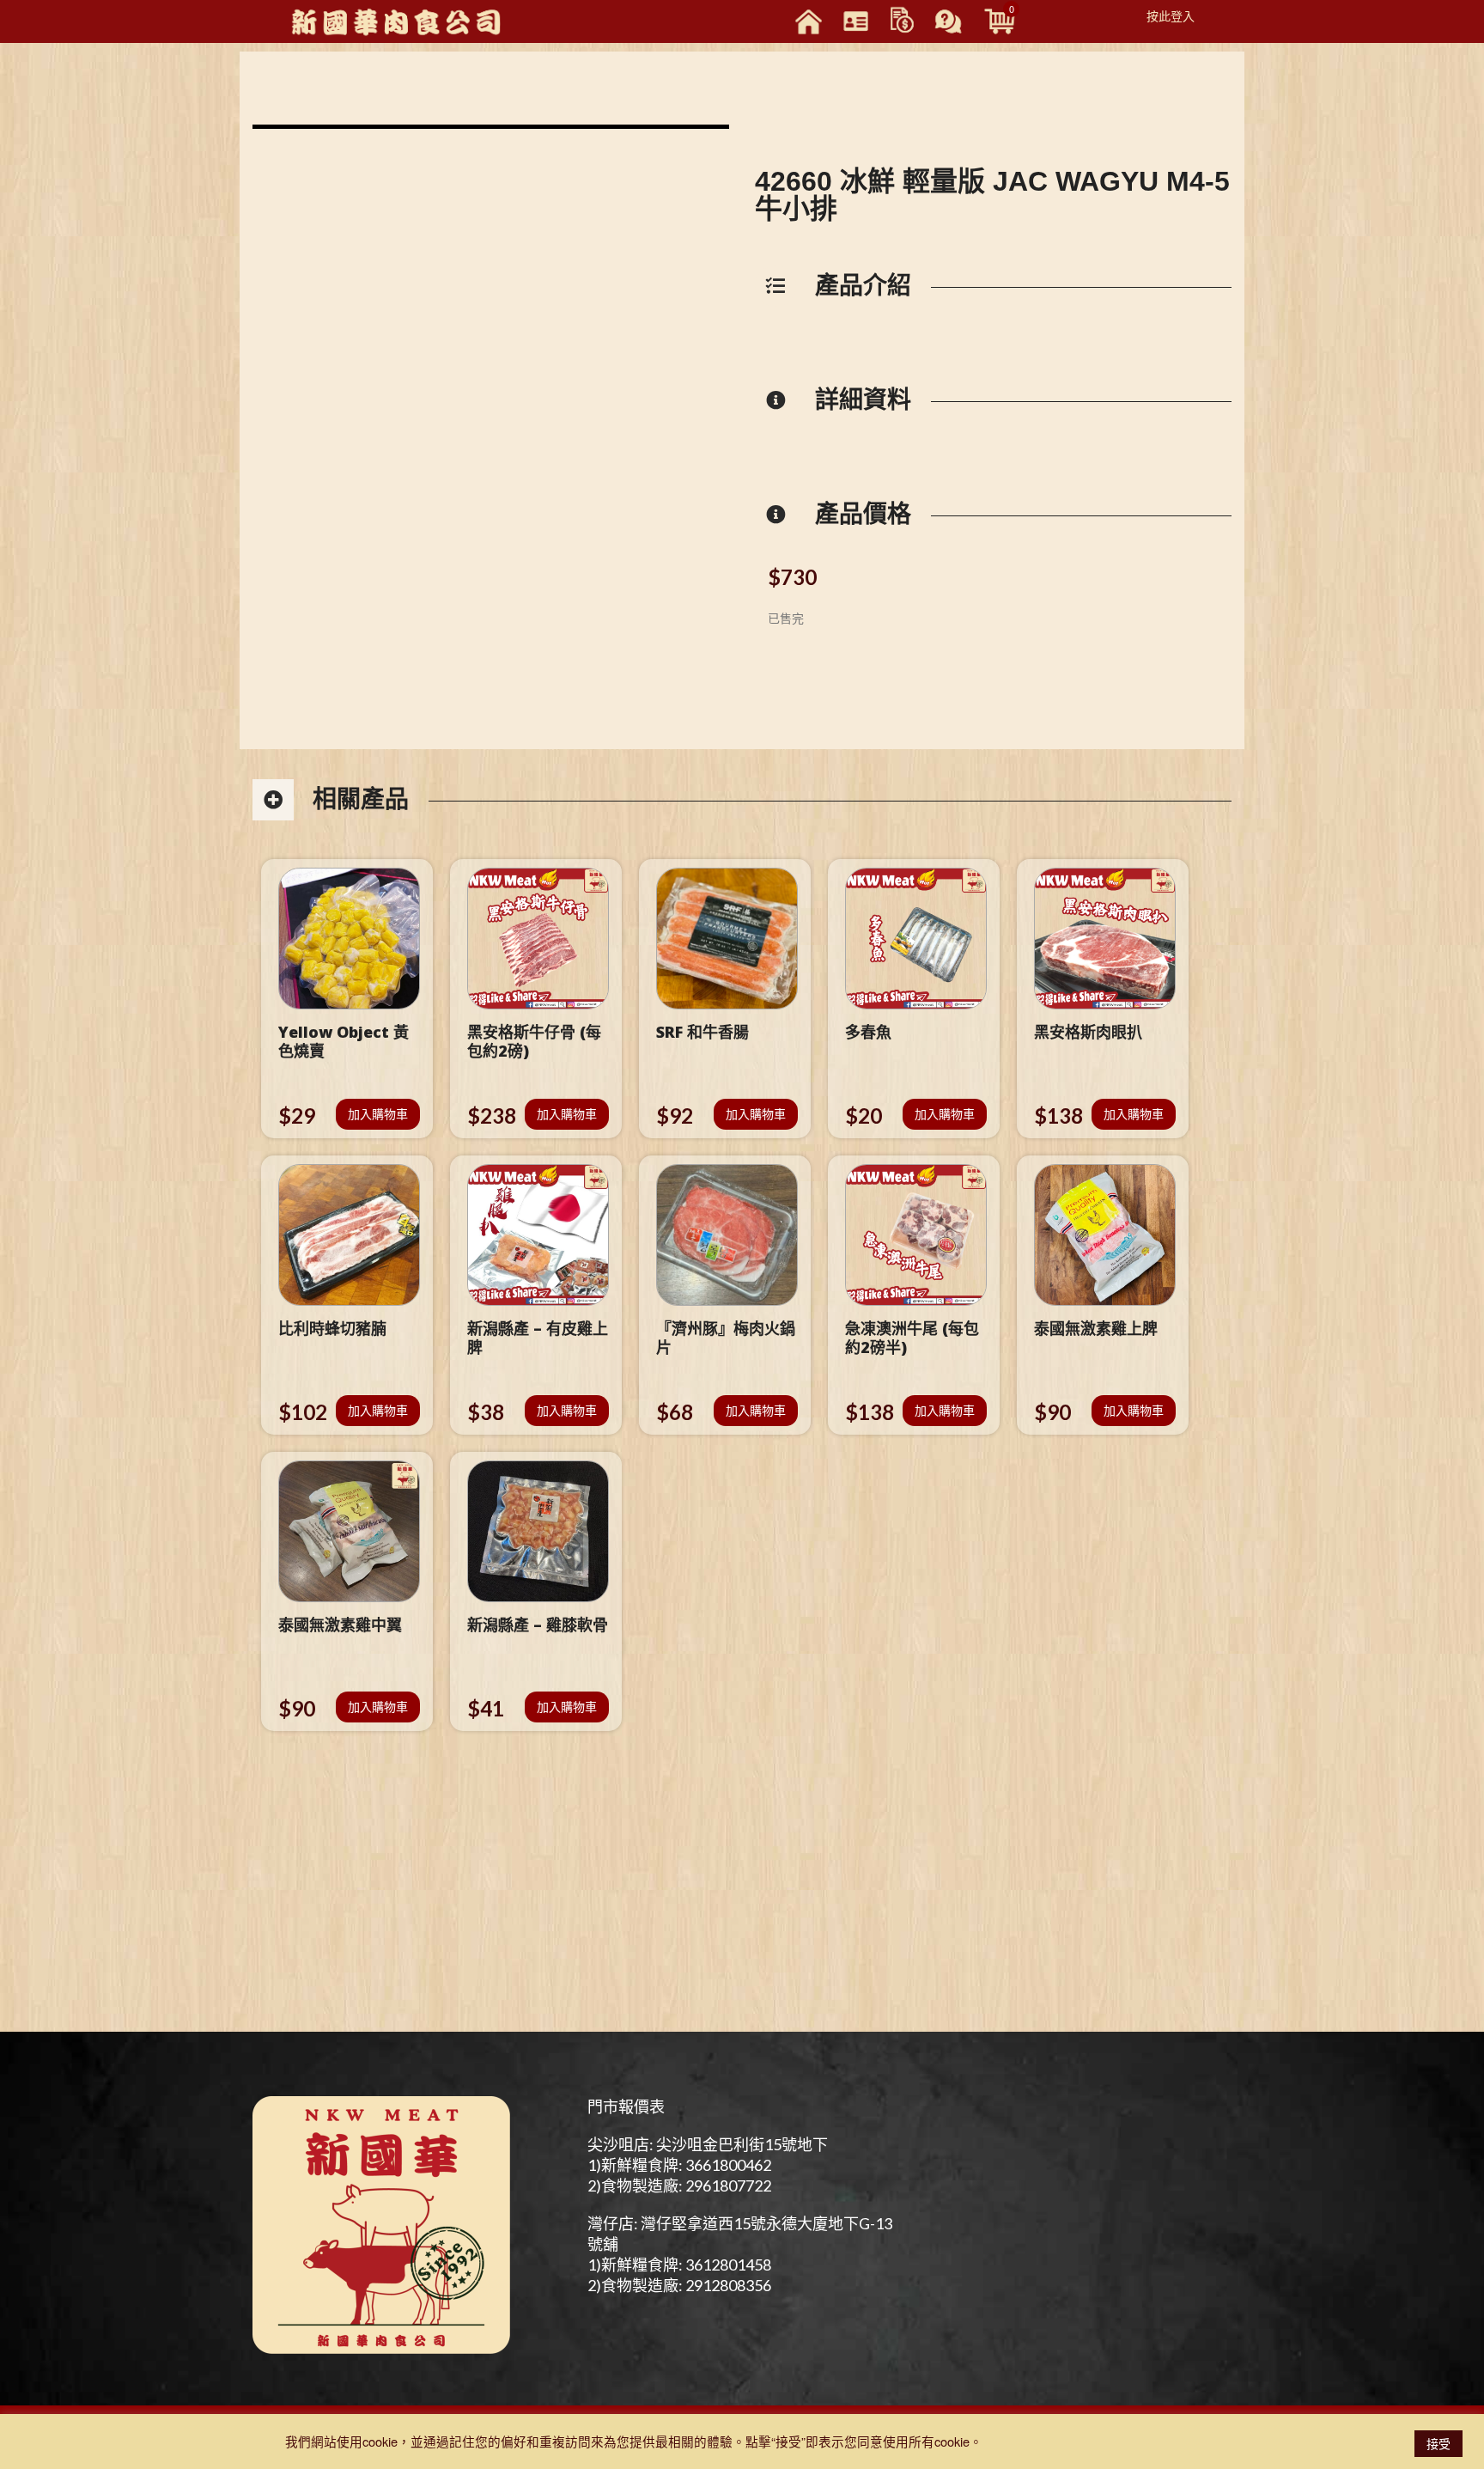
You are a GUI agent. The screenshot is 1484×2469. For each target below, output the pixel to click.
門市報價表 (626, 2106)
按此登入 (1171, 15)
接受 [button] (1438, 2443)
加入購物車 (378, 1114)
